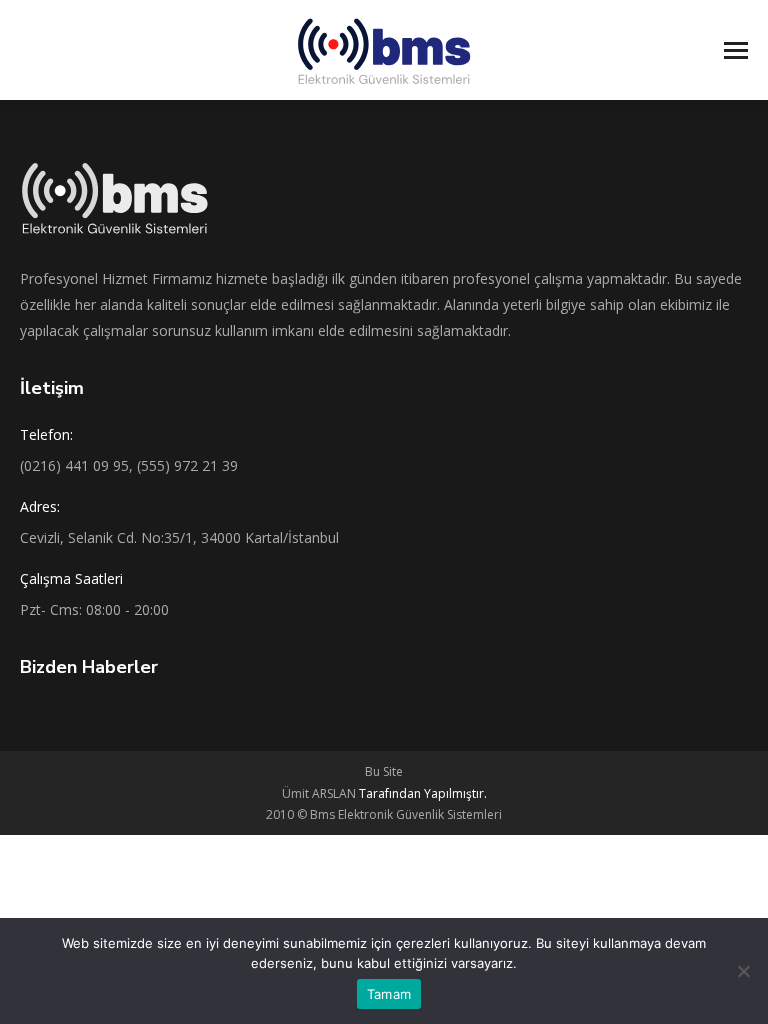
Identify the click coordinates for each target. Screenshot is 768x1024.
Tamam (389, 994)
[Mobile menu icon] (736, 50)
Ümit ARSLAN (384, 793)
